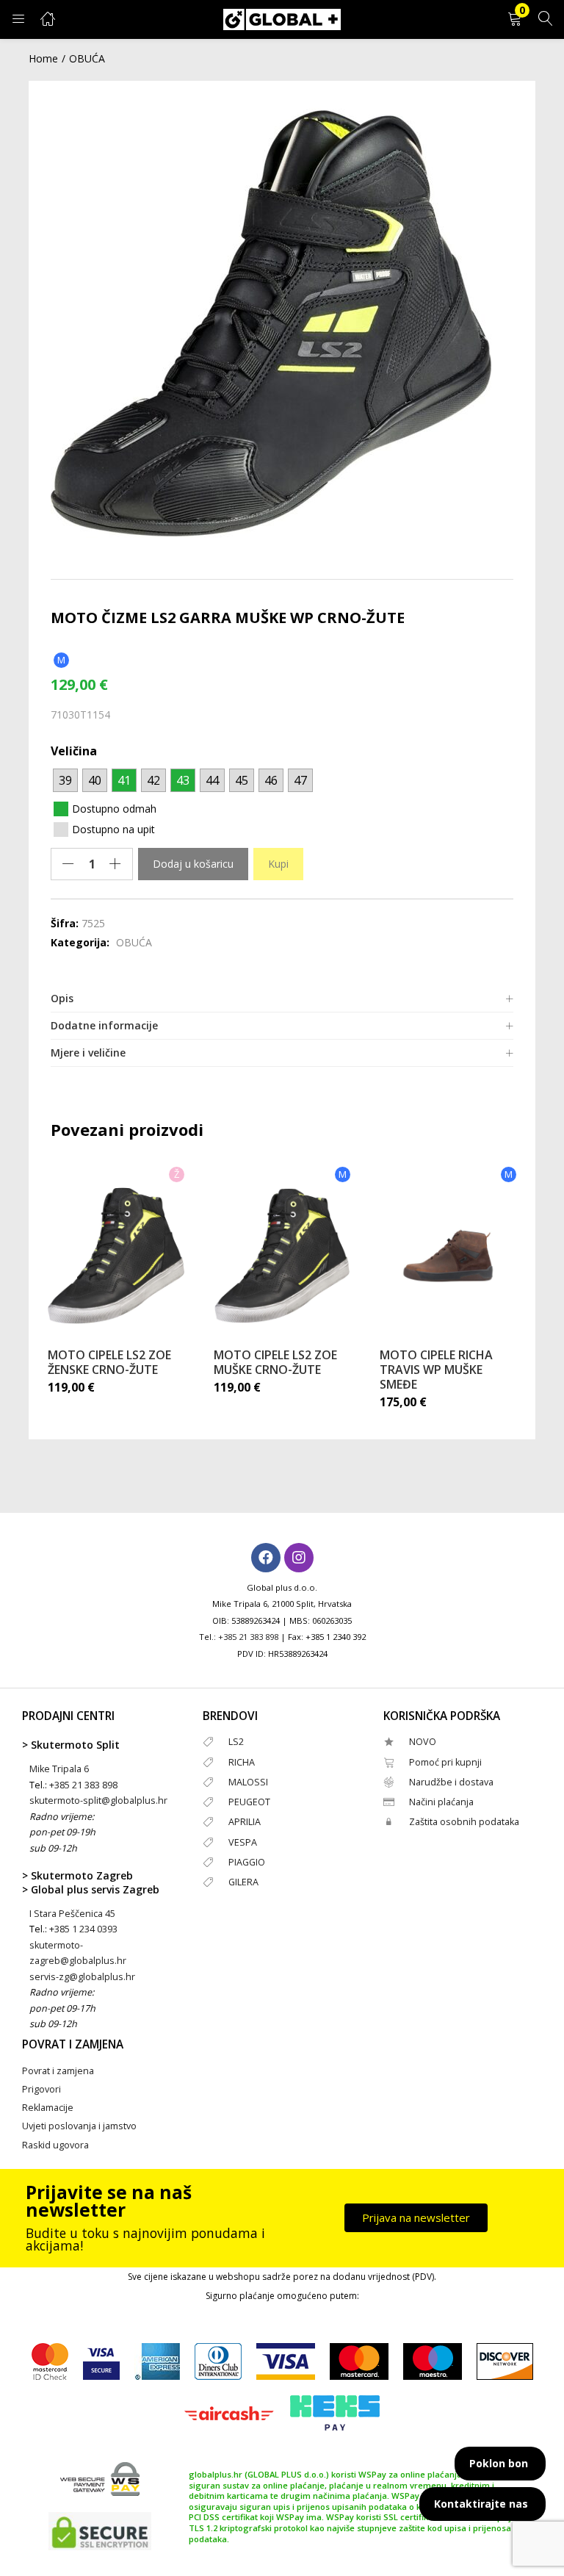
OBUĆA (87, 58)
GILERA (243, 1882)
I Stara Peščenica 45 (72, 1914)
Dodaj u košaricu (193, 864)
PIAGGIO (247, 1862)
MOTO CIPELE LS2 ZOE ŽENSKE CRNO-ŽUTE (109, 1362)
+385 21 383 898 (248, 1637)
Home (43, 58)
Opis (62, 998)
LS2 (236, 1742)
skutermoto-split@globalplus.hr (98, 1800)
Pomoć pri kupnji (445, 1762)
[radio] (65, 780)
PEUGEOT (249, 1802)
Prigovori (41, 2089)
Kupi (278, 864)
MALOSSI (248, 1782)
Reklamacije (48, 2108)
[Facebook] (266, 1558)
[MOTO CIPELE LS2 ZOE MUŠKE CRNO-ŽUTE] (282, 1256)
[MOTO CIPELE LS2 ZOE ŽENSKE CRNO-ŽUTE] (116, 1256)
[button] (515, 19)
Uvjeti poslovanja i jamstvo (79, 2126)
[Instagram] (299, 1558)
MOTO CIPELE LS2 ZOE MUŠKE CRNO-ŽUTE (275, 1362)
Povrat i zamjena (58, 2071)
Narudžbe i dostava (451, 1782)
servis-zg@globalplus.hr (82, 1977)
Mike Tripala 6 (59, 1769)
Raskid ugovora (55, 2145)
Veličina (74, 751)
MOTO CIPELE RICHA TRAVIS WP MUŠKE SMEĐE (436, 1370)
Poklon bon (499, 2463)
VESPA (243, 1842)
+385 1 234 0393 (83, 1929)
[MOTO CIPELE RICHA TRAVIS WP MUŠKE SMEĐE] (448, 1256)
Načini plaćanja (441, 1802)
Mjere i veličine (88, 1053)
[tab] (282, 999)
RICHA (242, 1762)
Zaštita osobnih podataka (464, 1822)
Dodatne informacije (104, 1025)
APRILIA (245, 1822)
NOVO (423, 1742)
